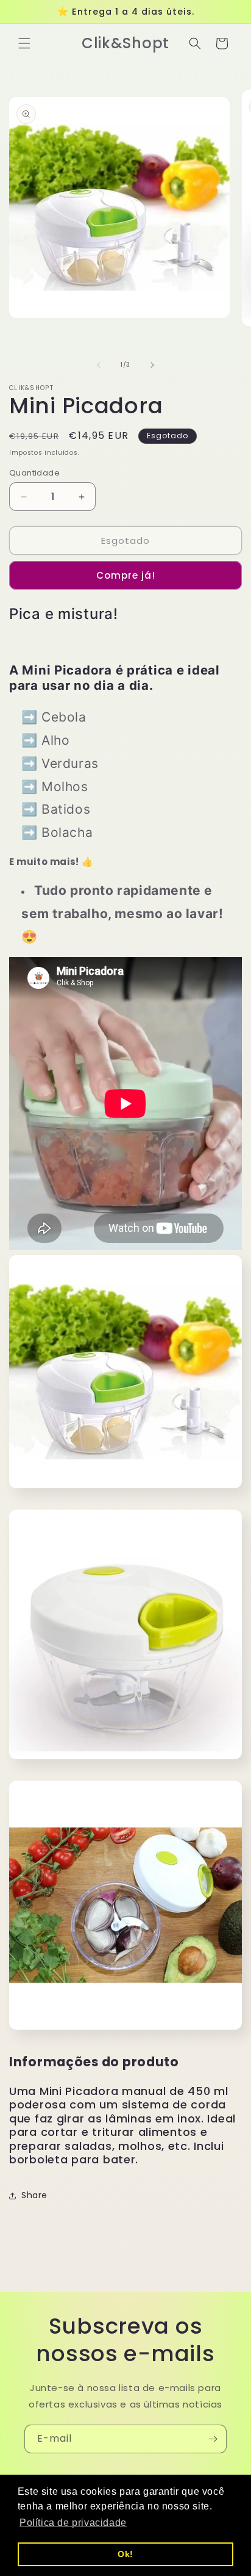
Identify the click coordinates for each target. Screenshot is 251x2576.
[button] (24, 43)
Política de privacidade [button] (73, 2523)
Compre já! (126, 575)
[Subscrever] (213, 2439)
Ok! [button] (125, 2554)
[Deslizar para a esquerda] (99, 365)
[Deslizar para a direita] (152, 365)
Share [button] (34, 2195)
